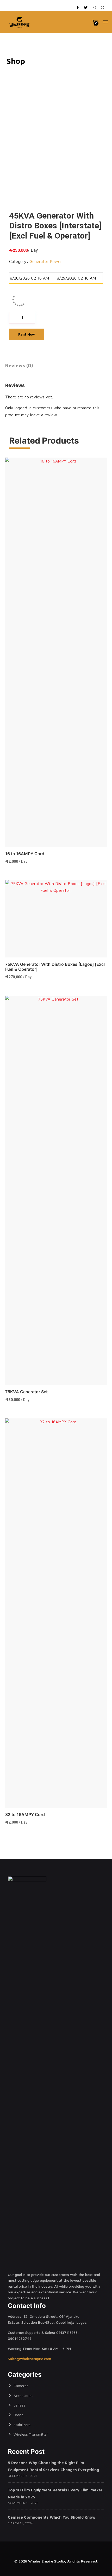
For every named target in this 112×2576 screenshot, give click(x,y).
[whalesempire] (20, 22)
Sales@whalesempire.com (29, 2359)
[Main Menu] (105, 22)
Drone (18, 2415)
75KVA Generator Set (26, 1392)
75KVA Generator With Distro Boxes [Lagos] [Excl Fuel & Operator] (55, 967)
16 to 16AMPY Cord (25, 854)
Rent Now (27, 334)
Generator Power (46, 261)
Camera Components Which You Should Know (52, 2517)
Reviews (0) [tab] (19, 365)
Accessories (23, 2395)
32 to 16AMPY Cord (25, 1814)
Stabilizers (22, 2425)
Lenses (19, 2405)
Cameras (21, 2386)
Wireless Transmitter (31, 2434)
